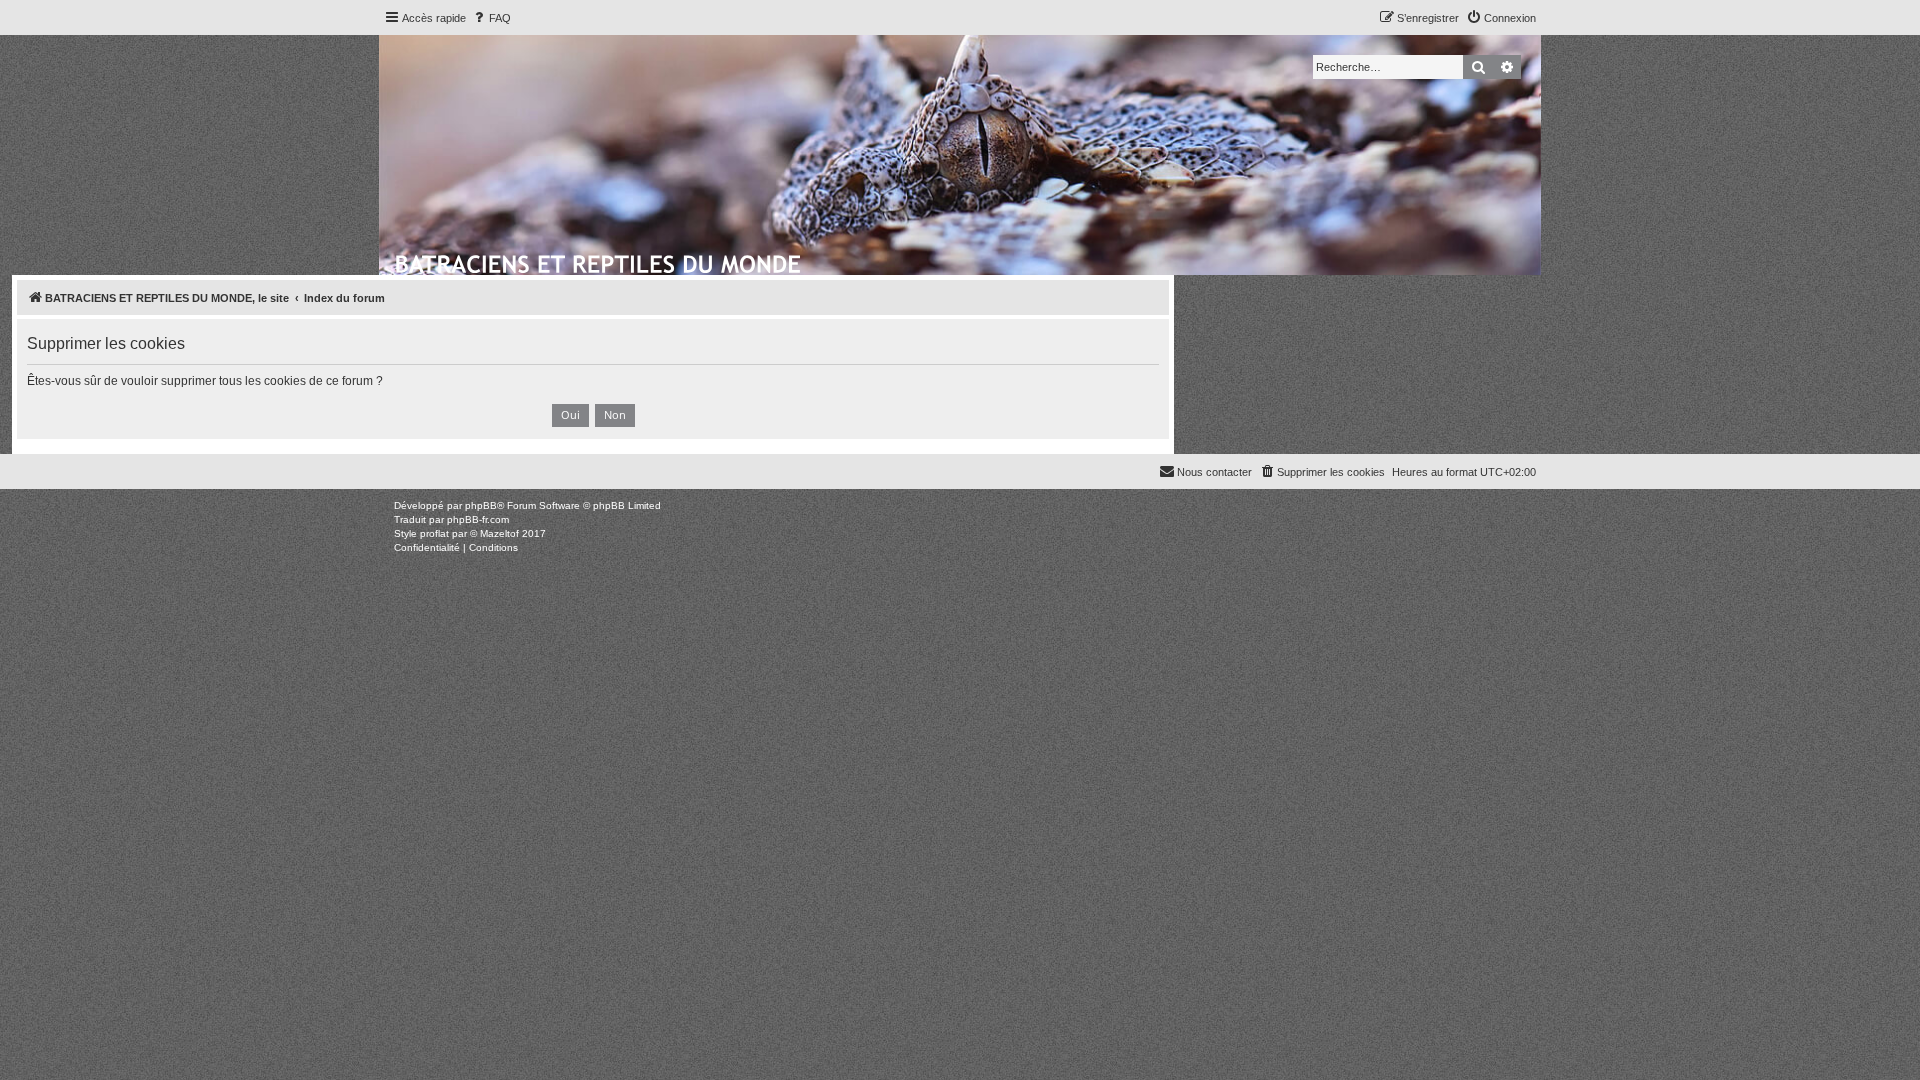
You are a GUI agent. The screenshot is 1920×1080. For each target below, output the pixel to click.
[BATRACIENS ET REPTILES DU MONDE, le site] (599, 261)
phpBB (481, 505)
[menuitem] (491, 18)
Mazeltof (499, 533)
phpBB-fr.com (478, 519)
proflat (434, 533)
